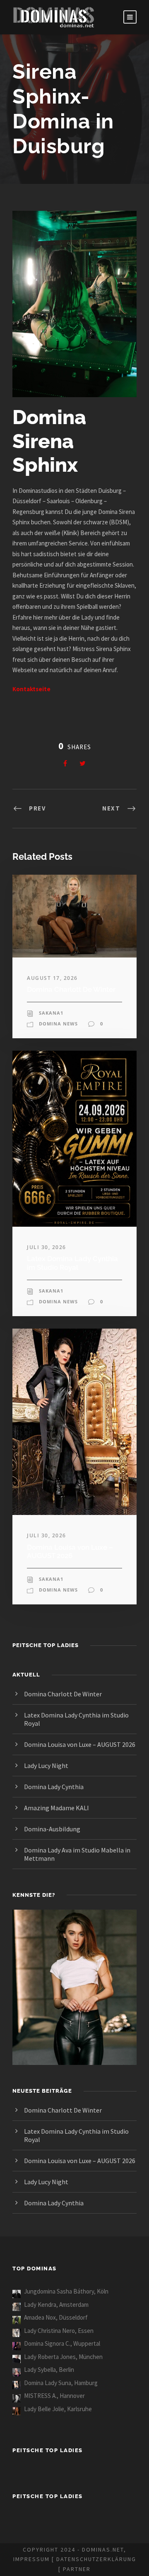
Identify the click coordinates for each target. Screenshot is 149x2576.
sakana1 (51, 1013)
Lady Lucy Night (46, 1766)
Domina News (58, 1024)
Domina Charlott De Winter (71, 989)
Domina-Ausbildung (52, 1829)
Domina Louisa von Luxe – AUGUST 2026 (70, 1551)
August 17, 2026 (52, 978)
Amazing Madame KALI (56, 1808)
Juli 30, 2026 (47, 1247)
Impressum (31, 2559)
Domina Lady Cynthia (54, 1787)
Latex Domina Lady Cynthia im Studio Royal (72, 1263)
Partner (77, 2569)
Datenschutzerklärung (96, 2559)
